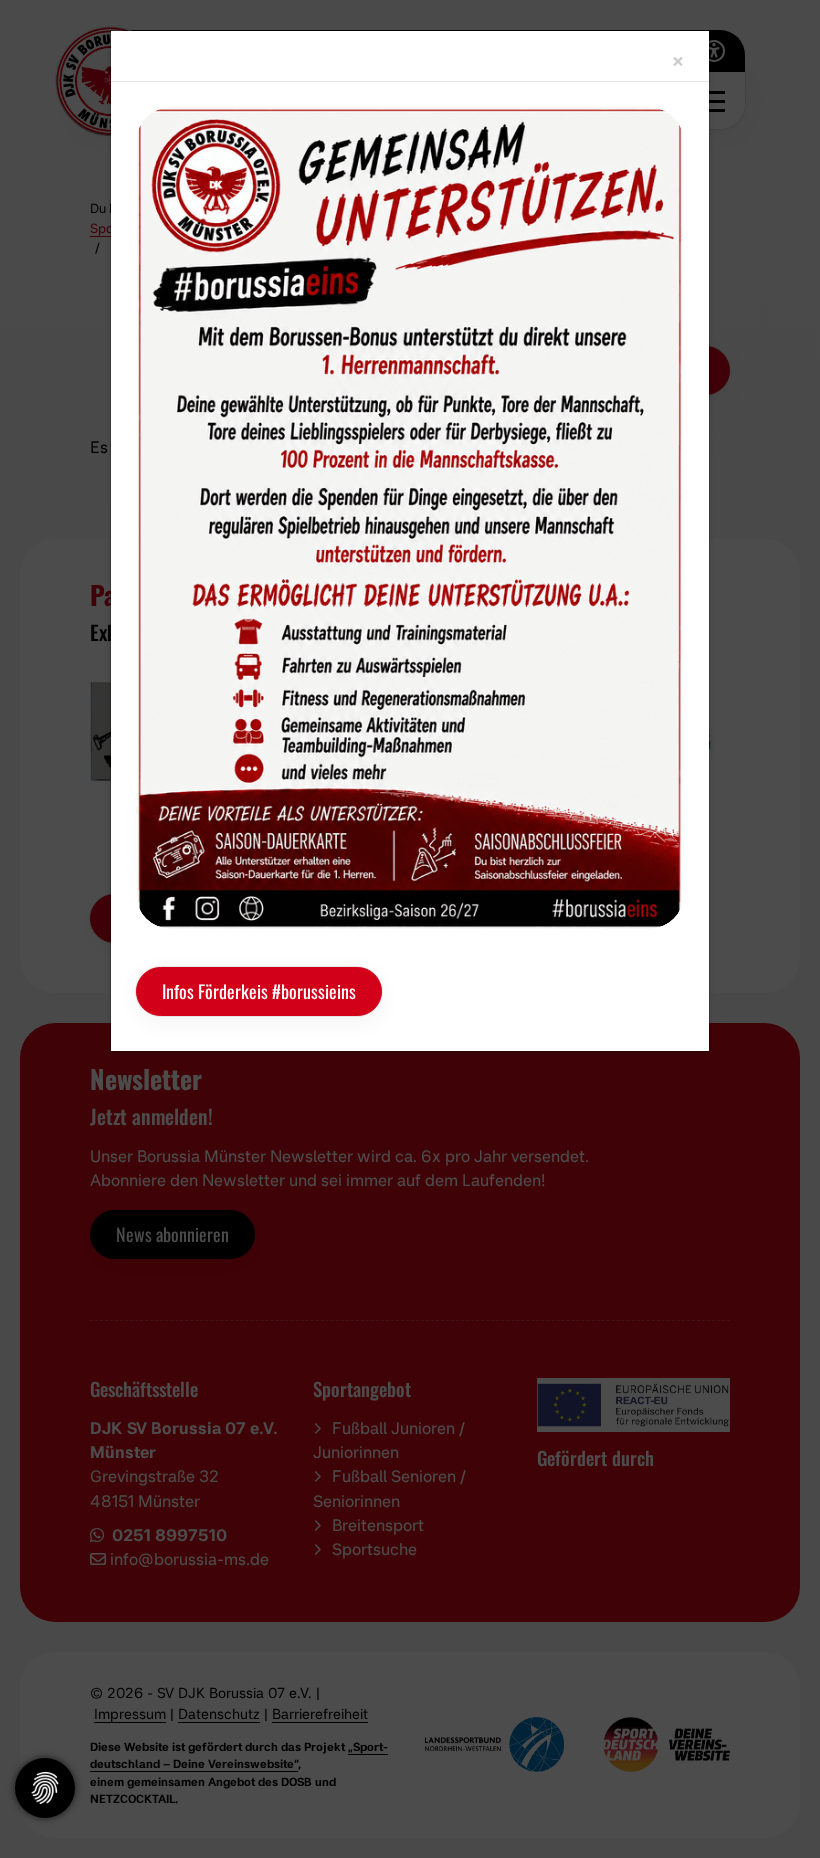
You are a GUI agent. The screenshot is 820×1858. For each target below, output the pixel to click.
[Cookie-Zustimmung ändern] (45, 1788)
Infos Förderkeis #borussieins (259, 991)
